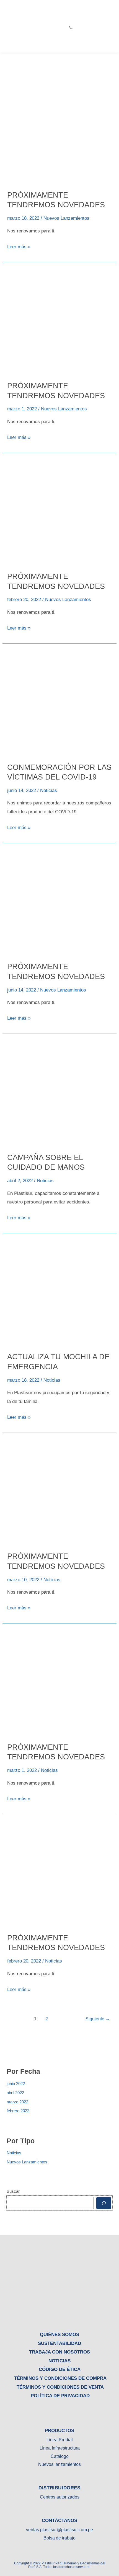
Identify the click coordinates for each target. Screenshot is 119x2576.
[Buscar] (104, 2203)
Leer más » (19, 246)
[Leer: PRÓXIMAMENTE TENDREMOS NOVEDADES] (59, 130)
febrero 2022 (18, 2111)
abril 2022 (15, 2093)
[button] (112, 26)
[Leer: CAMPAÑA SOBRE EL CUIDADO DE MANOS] (59, 1093)
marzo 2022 (17, 2102)
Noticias (14, 2153)
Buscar (13, 2191)
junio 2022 (16, 2084)
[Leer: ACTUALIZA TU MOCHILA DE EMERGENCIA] (59, 1292)
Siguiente (98, 2019)
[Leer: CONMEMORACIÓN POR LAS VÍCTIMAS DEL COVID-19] (59, 703)
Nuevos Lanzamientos (27, 2162)
